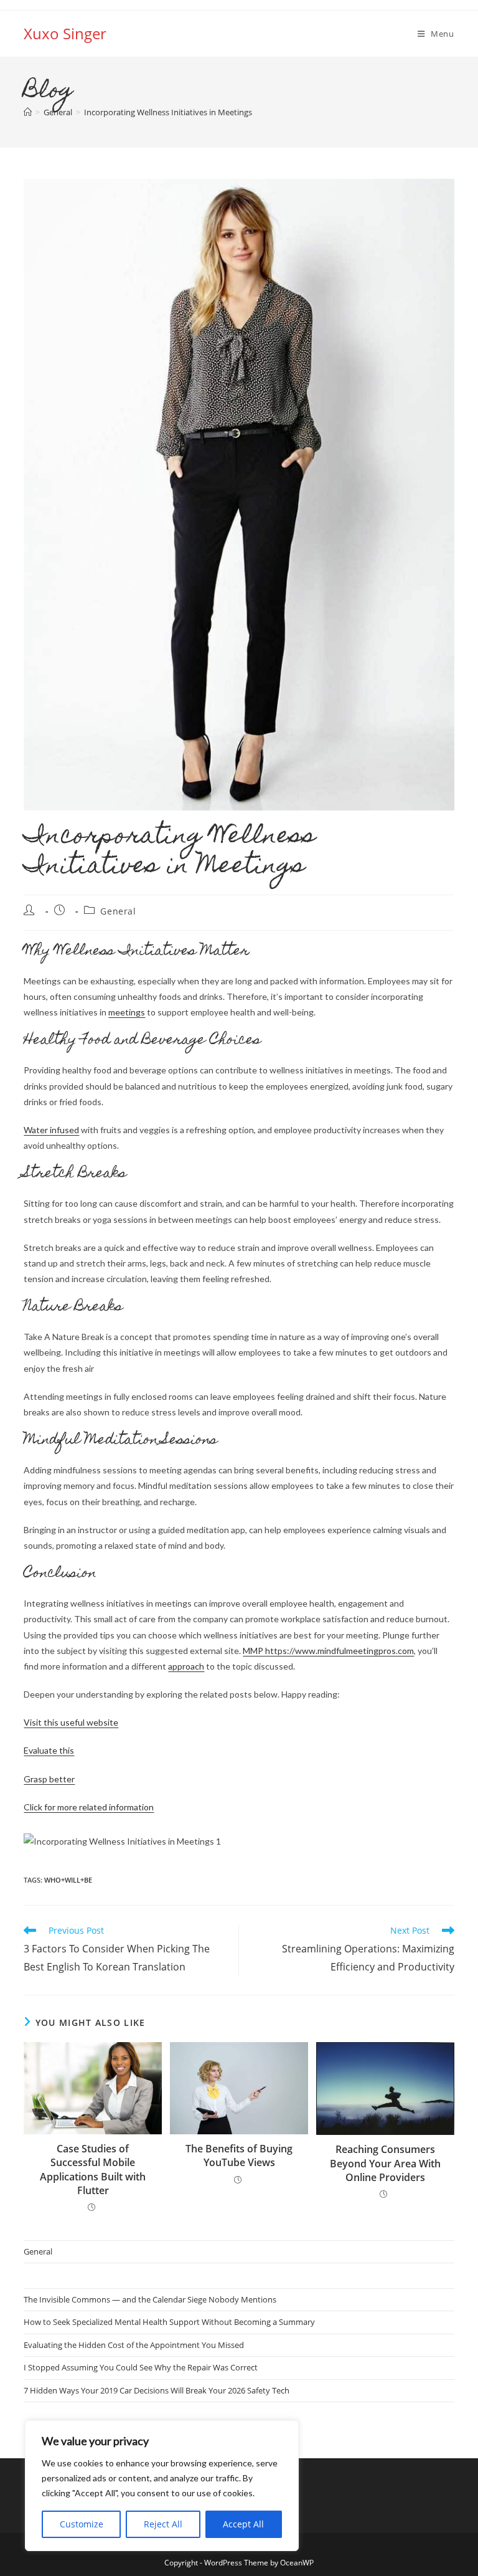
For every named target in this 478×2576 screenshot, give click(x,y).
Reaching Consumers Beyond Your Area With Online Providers (385, 2163)
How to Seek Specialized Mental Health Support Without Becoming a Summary (169, 2322)
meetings (127, 1012)
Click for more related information (89, 1807)
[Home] (28, 112)
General (118, 911)
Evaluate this (49, 1750)
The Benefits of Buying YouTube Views (239, 2155)
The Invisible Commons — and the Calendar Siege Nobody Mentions (150, 2299)
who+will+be (68, 1880)
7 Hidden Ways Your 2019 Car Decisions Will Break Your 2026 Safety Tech (157, 2390)
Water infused (51, 1130)
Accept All (243, 2524)
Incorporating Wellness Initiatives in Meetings (168, 112)
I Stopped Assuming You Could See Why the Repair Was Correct (141, 2367)
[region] (162, 2486)
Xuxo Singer (65, 33)
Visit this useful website (71, 1722)
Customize (82, 2524)
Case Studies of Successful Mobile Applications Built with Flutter (93, 2170)
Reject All (163, 2524)
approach (186, 1666)
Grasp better (49, 1779)
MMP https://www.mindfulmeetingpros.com (328, 1651)
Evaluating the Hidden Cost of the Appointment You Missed (134, 2345)
